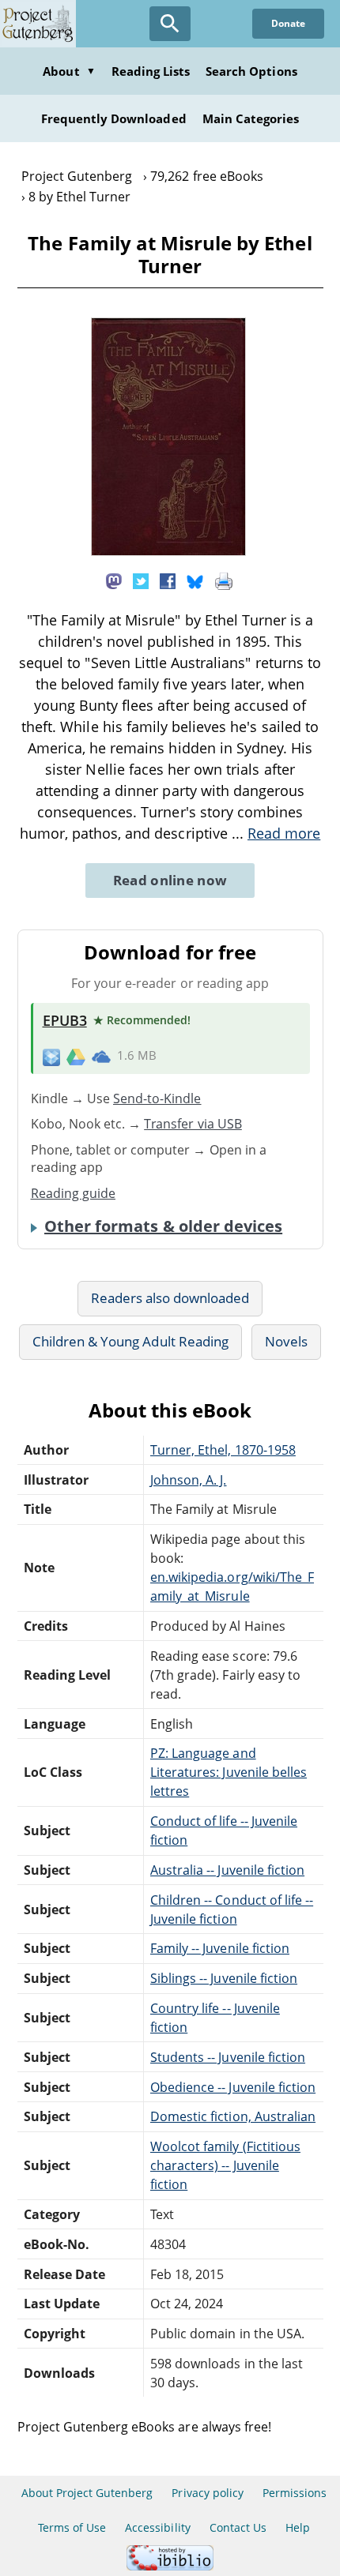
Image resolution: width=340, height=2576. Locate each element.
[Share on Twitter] (141, 580)
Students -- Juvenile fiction (228, 2057)
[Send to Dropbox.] (51, 1056)
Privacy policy (208, 2493)
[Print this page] (224, 580)
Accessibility (158, 2527)
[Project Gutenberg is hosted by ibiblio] (170, 2566)
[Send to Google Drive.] (76, 1056)
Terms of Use (72, 2527)
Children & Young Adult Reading (130, 1341)
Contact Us (238, 2527)
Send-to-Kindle (157, 1098)
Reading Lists (151, 71)
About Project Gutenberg (87, 2493)
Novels (286, 1341)
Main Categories (251, 118)
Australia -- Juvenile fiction (227, 1870)
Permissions (295, 2493)
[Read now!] (168, 551)
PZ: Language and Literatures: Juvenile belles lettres (229, 1772)
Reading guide (74, 1193)
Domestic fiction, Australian (233, 2116)
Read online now (170, 880)
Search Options (251, 71)
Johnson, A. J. (189, 1480)
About (69, 71)
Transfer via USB (193, 1124)
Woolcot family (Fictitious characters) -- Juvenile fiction (225, 2165)
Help (298, 2527)
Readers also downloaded (170, 1298)
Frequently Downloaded (114, 118)
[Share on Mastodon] (114, 580)
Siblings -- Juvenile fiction (224, 1978)
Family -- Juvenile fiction (220, 1948)
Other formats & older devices (163, 1226)
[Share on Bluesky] (195, 580)
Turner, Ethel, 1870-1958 (223, 1450)
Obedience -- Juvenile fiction (233, 2087)
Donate (288, 23)
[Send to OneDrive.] (101, 1056)
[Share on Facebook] (168, 580)
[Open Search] (170, 24)
